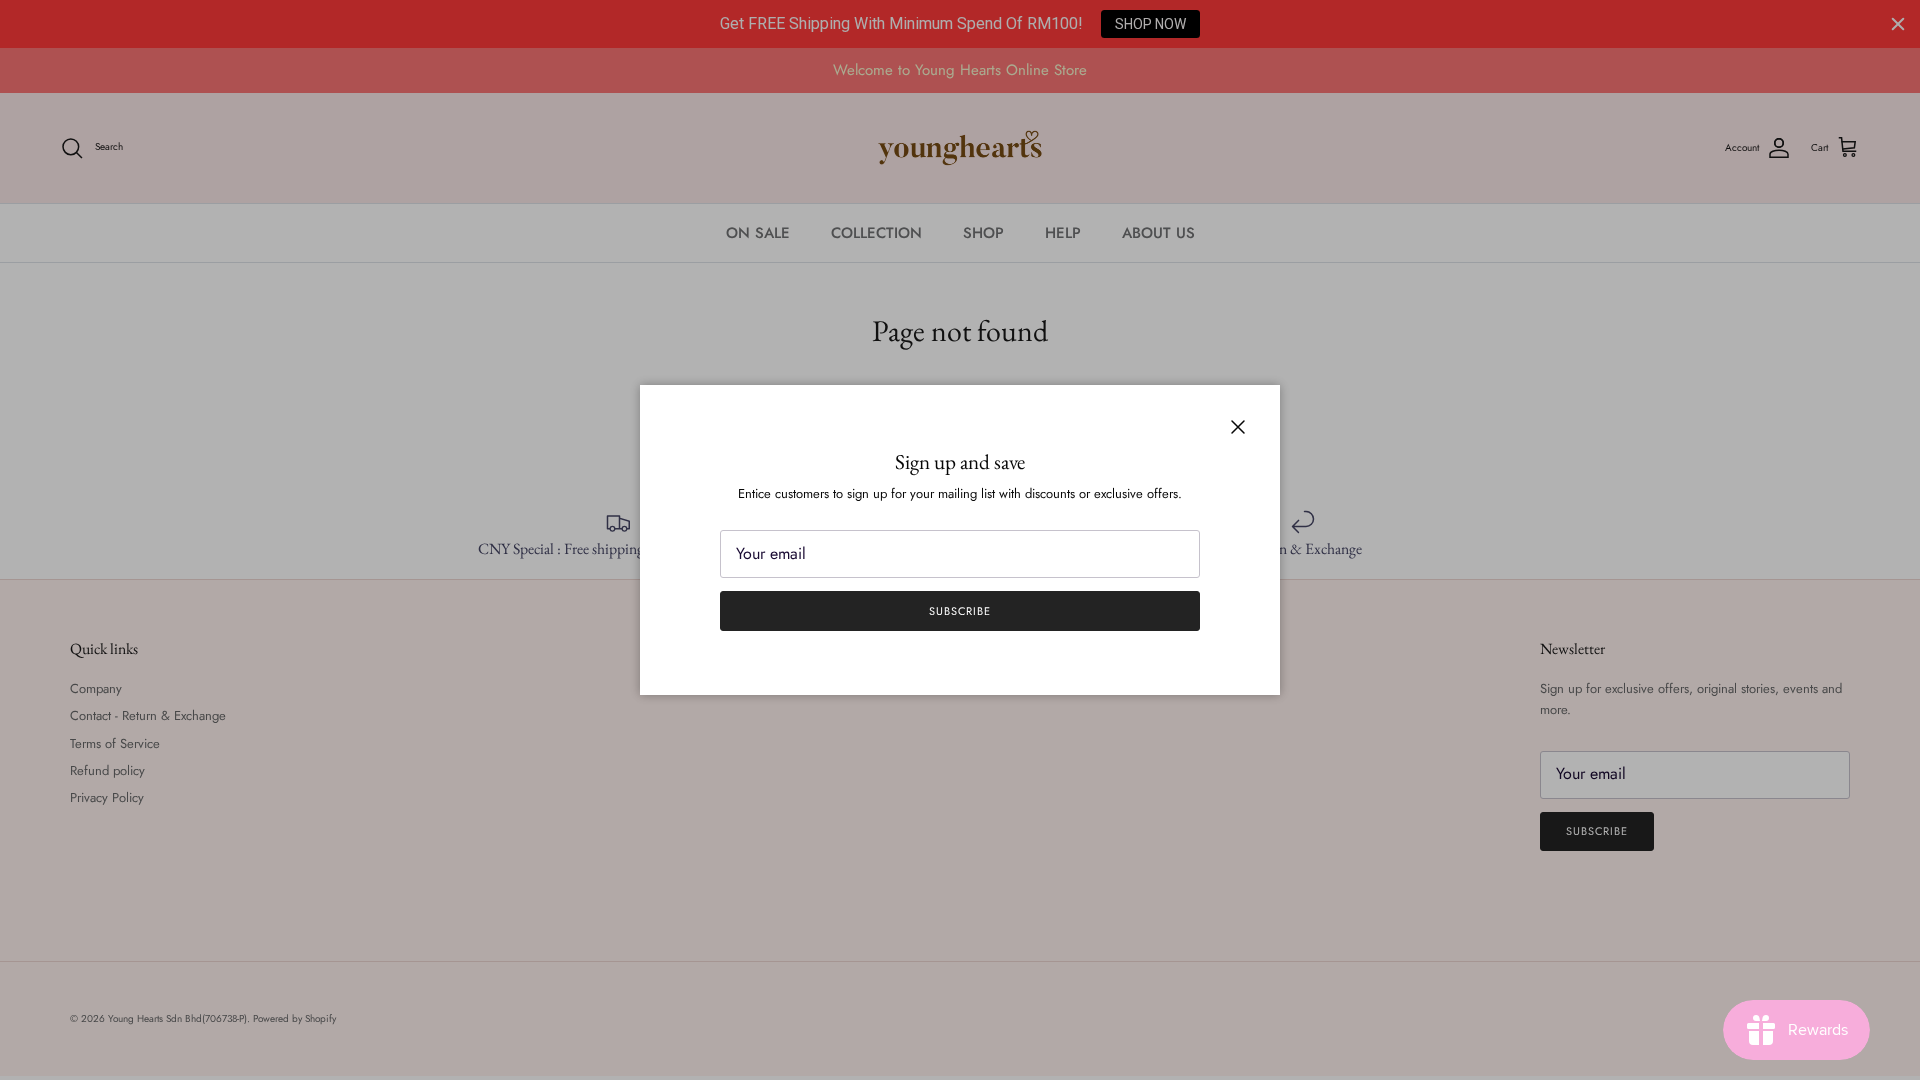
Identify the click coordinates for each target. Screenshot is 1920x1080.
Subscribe (960, 611)
